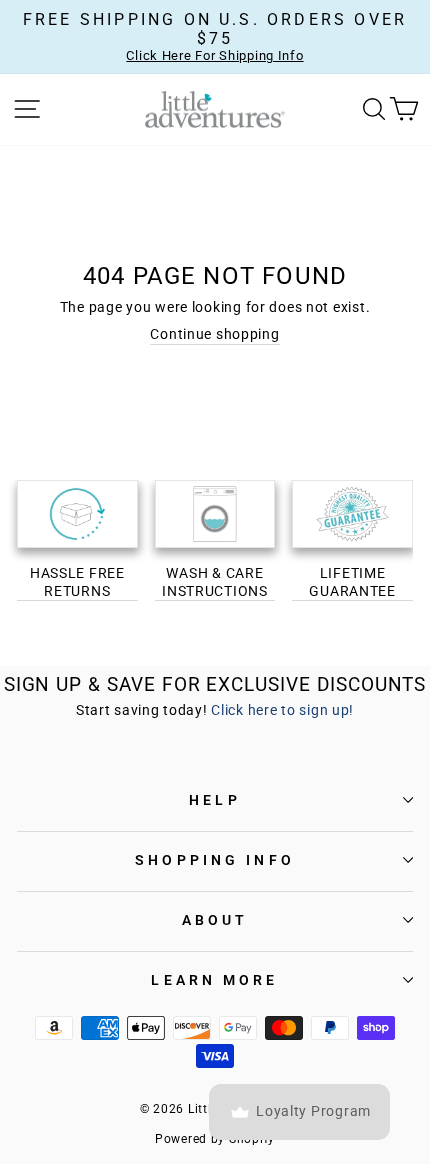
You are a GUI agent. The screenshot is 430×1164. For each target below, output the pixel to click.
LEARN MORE (214, 980)
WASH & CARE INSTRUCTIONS (215, 582)
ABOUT (215, 920)
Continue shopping (214, 334)
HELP (214, 800)
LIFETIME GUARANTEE (352, 582)
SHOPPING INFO (215, 860)
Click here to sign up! (282, 710)
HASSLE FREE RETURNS (77, 582)
